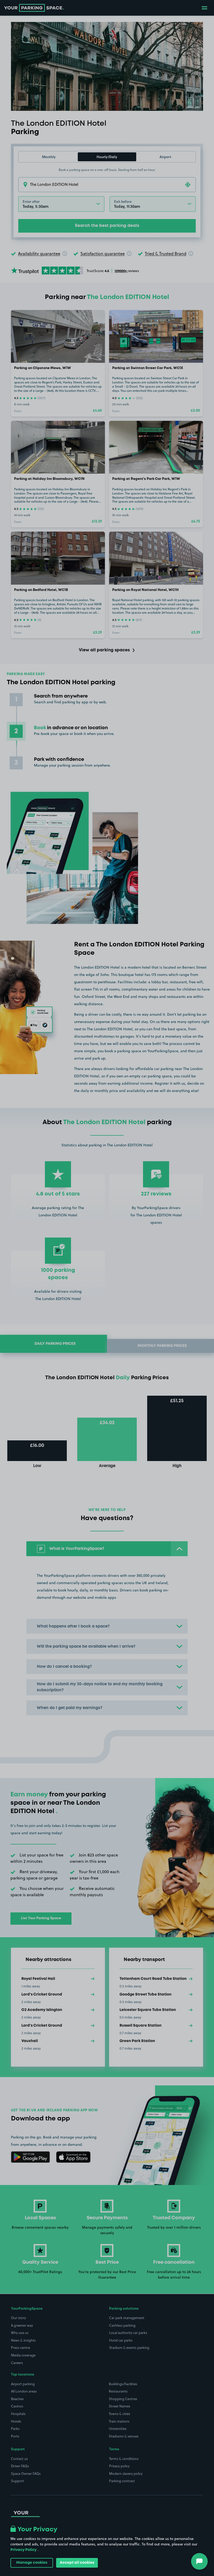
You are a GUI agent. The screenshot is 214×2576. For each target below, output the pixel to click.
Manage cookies (32, 2563)
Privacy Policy (23, 2550)
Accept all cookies (77, 2563)
